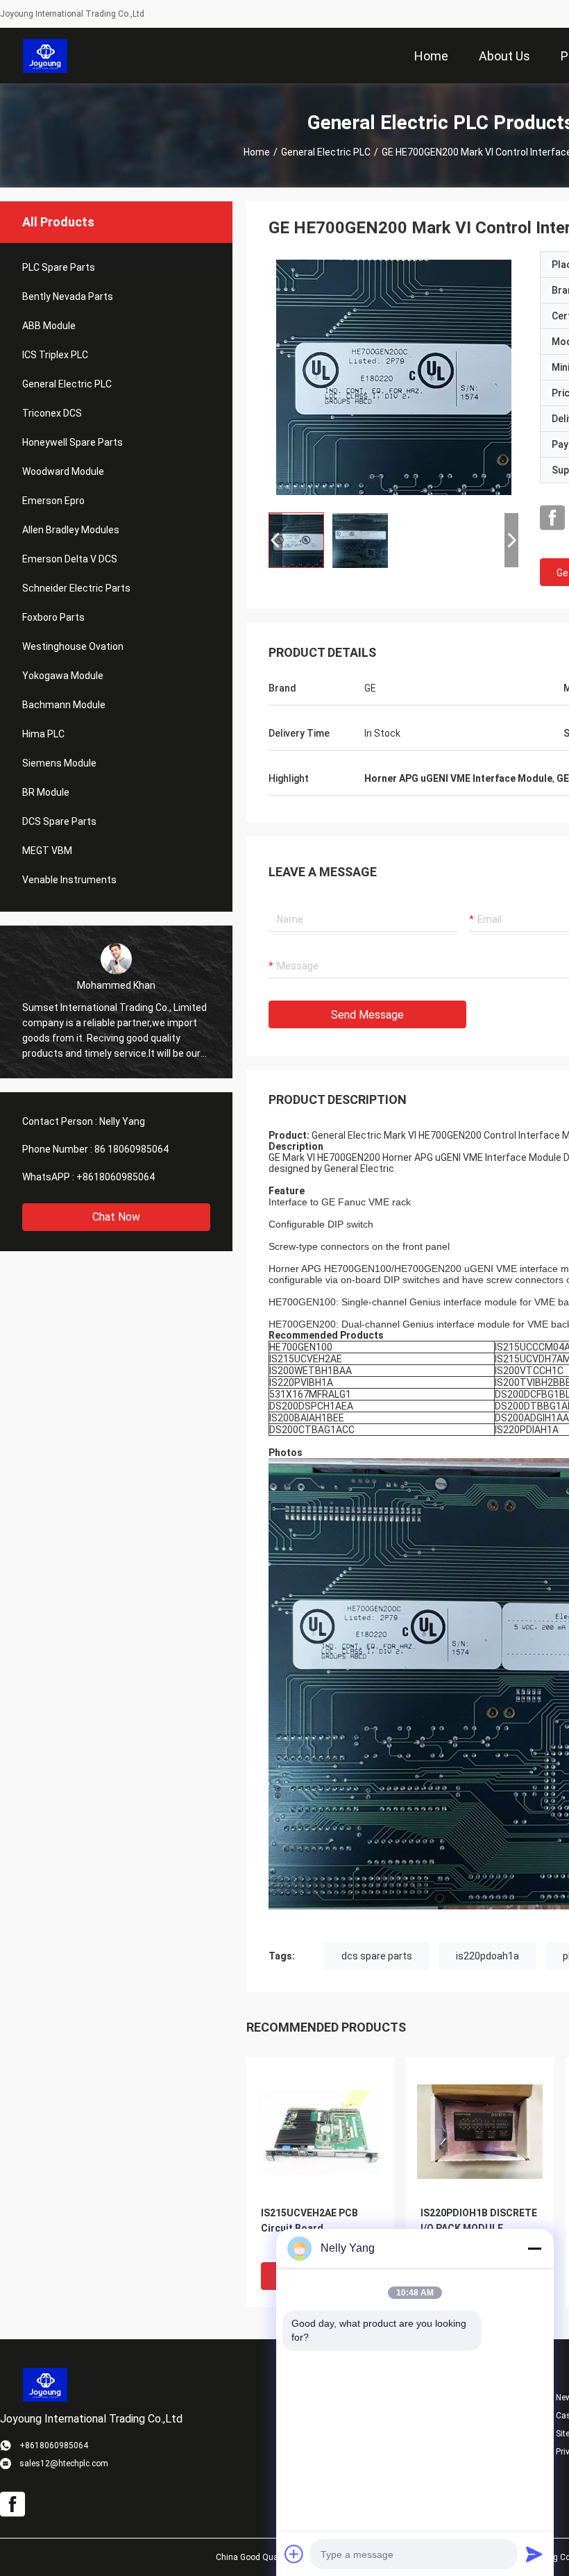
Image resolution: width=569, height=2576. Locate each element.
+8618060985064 (116, 1177)
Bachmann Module (64, 705)
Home (257, 152)
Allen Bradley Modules (71, 530)
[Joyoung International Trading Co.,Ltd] (45, 56)
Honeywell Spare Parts (73, 442)
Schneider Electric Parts (76, 588)
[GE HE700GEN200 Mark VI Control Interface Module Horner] (394, 376)
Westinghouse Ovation (73, 646)
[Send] (534, 2554)
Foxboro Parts (53, 617)
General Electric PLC (326, 152)
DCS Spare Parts (59, 821)
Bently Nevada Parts (68, 296)
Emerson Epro (53, 501)
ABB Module (49, 326)
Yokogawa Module (63, 676)
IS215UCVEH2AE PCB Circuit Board (309, 2220)
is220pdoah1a (487, 1956)
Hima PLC (43, 734)
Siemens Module (59, 763)
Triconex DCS (52, 413)
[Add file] (294, 2554)
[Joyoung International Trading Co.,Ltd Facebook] (552, 518)
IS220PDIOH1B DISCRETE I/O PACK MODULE (479, 2220)
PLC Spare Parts (59, 267)
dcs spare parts (377, 1956)
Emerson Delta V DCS (70, 559)
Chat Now (116, 1217)
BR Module (46, 792)
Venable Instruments (69, 880)
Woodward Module (63, 471)
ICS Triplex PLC (55, 355)
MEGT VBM (47, 851)
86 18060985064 (131, 1149)
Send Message (367, 1015)
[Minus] (534, 2248)
